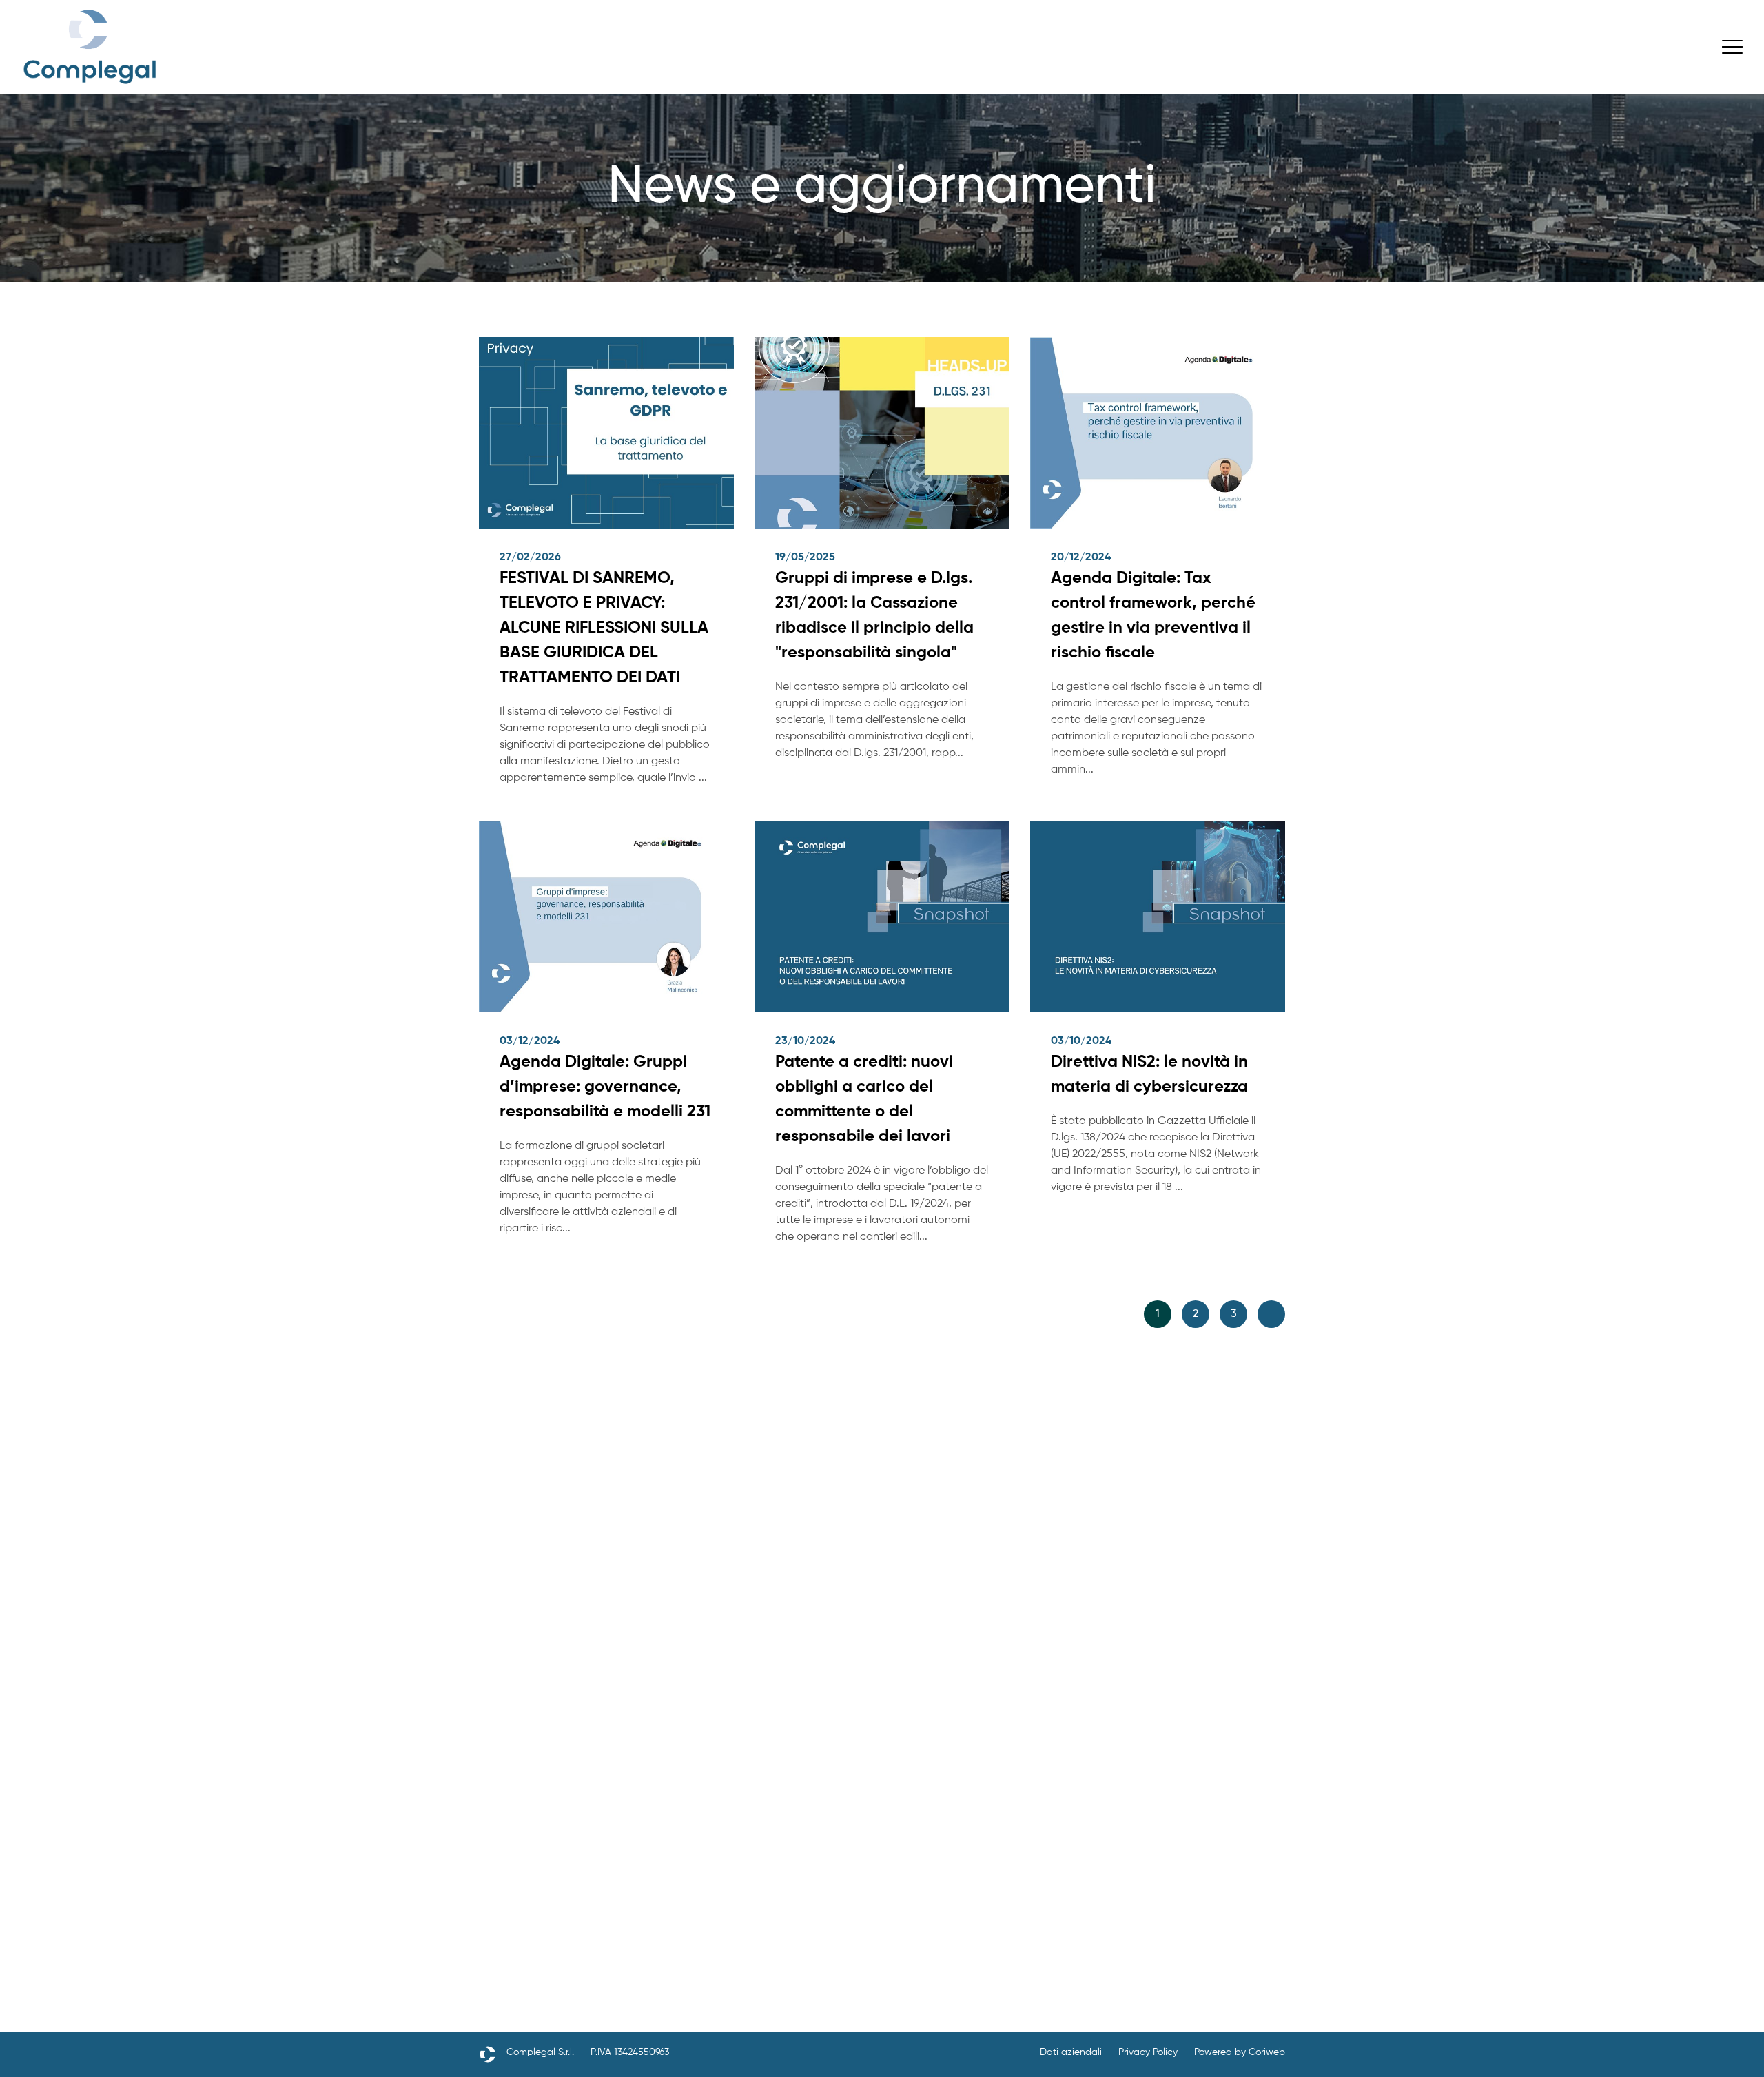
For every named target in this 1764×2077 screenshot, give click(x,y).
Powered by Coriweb (1240, 2052)
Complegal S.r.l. (540, 2052)
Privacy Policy (1148, 2052)
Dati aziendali (1071, 2052)
